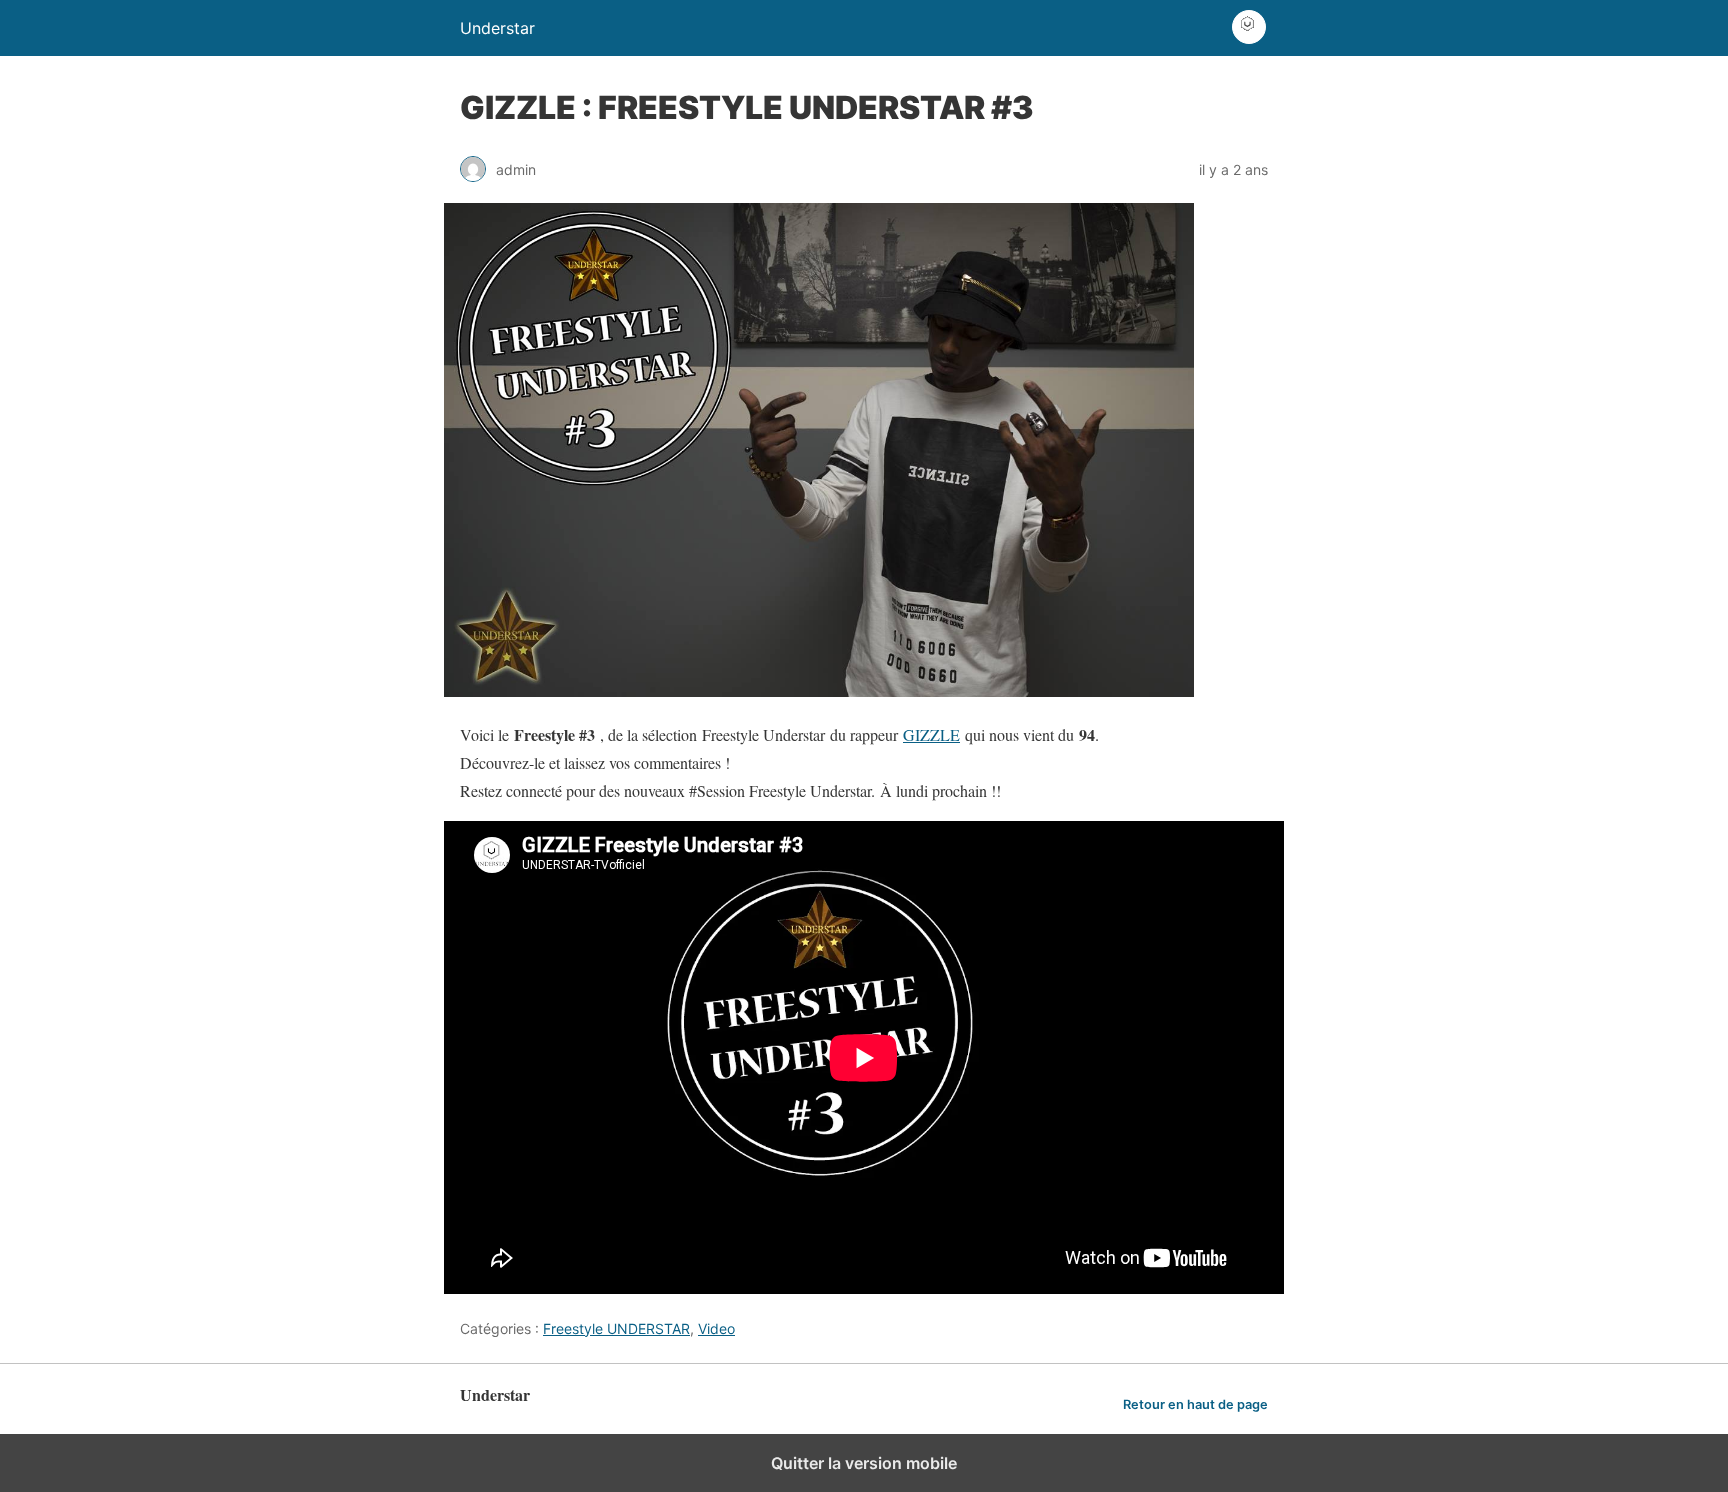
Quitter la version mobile (864, 1463)
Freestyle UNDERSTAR (616, 1328)
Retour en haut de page (1195, 1404)
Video (716, 1328)
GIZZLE (931, 734)
